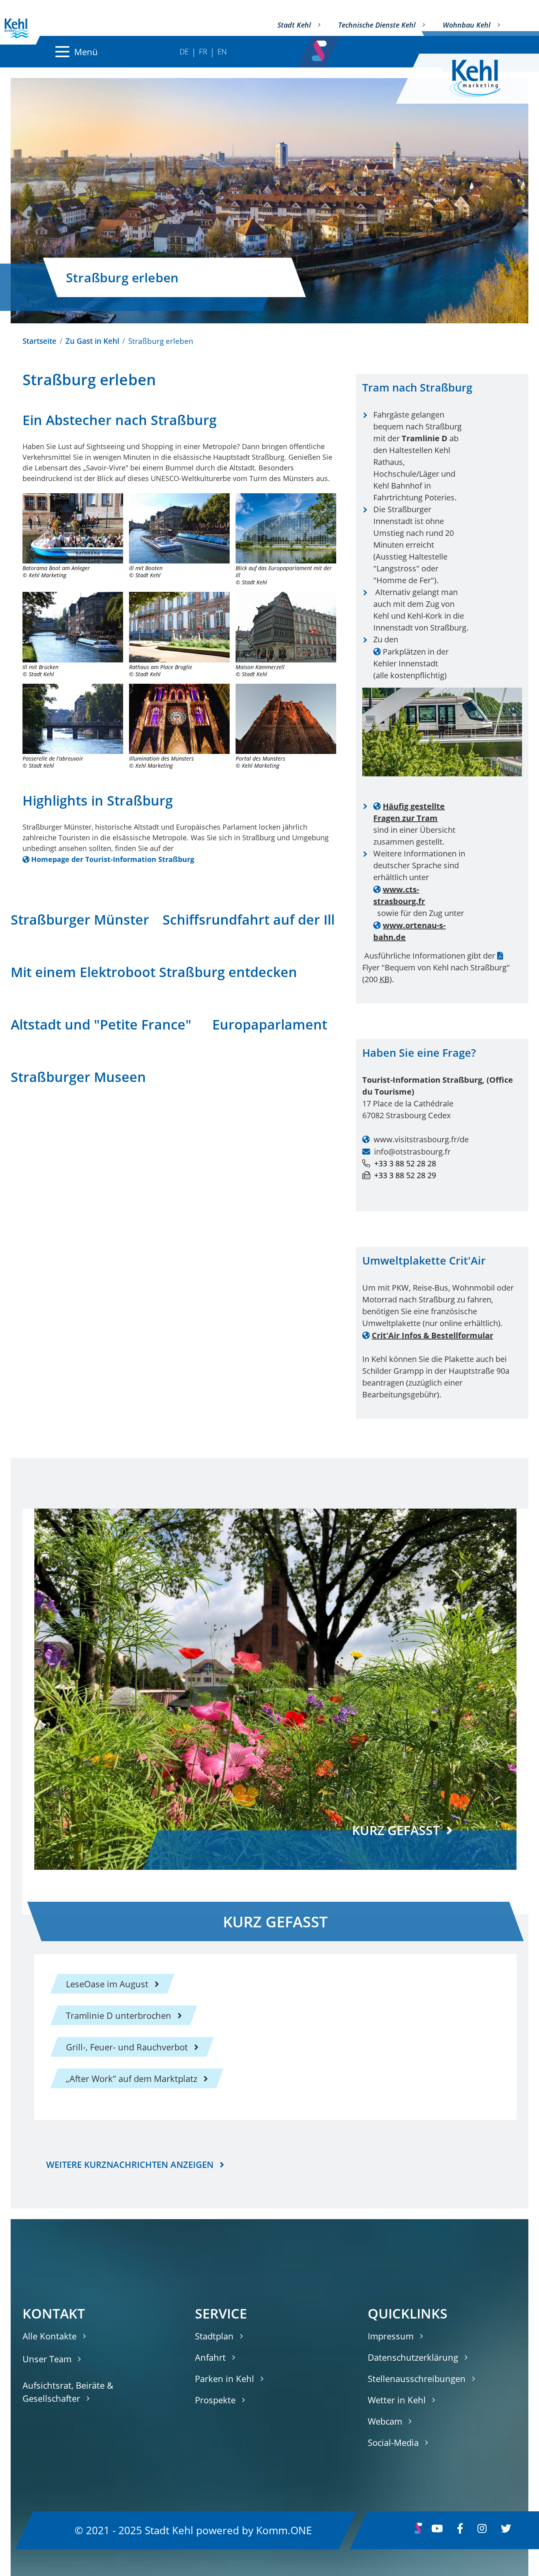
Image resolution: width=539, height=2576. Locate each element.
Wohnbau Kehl (467, 25)
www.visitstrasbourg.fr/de (421, 1139)
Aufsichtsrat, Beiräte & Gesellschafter (68, 2392)
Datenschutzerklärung (413, 2357)
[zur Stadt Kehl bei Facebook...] (460, 2530)
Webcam (385, 2421)
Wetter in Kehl (397, 2400)
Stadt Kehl (294, 25)
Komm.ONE (284, 2530)
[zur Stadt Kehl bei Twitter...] (506, 2530)
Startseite (39, 341)
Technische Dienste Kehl (377, 25)
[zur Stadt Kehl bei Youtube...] (437, 2530)
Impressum (391, 2336)
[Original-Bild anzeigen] (73, 528)
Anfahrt (210, 2357)
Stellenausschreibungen (417, 2378)
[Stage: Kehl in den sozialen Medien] (320, 48)
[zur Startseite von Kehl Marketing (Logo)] (481, 79)
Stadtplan (214, 2336)
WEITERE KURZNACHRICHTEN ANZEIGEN (130, 2164)
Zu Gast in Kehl (92, 341)
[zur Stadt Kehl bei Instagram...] (482, 2530)
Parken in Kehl (225, 2378)
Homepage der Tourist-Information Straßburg (113, 859)
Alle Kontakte (50, 2336)
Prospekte (215, 2400)
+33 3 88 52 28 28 (405, 1163)
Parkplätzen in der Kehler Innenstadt (411, 658)
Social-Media (393, 2442)
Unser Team (47, 2359)
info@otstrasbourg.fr (412, 1152)
